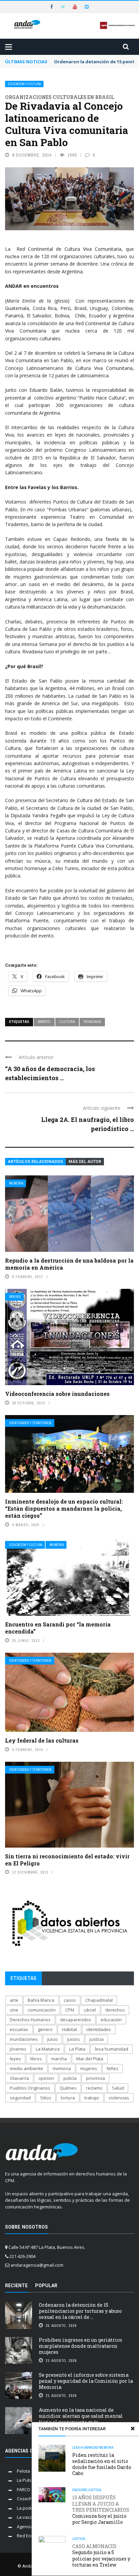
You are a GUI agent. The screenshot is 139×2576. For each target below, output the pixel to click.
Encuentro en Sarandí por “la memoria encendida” (58, 1628)
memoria (62, 2068)
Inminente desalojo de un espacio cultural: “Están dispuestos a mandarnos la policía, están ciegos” (64, 1508)
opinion (46, 2078)
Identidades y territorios (30, 1423)
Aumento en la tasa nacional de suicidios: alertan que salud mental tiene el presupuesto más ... (81, 2416)
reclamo (94, 2088)
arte (14, 2000)
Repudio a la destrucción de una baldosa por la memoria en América (69, 1264)
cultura (67, 1022)
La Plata (77, 2049)
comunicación (42, 2010)
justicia (96, 2039)
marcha (59, 2059)
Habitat (69, 2029)
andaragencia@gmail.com (37, 2265)
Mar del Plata (90, 2059)
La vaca (25, 2517)
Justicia (94, 2490)
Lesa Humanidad (85, 2448)
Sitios (46, 2098)
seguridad (20, 2098)
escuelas (19, 2029)
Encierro (80, 2490)
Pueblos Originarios (30, 2088)
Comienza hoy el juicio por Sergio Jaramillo (101, 2510)
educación (111, 2020)
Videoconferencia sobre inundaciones (57, 1394)
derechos (115, 2010)
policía (70, 2078)
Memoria (16, 1183)
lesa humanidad (112, 2049)
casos (70, 2000)
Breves (15, 1297)
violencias (119, 2098)
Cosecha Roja (31, 2499)
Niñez (113, 2068)
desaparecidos (76, 2020)
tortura (68, 2098)
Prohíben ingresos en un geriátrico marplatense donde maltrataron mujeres (80, 2346)
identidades (99, 2029)
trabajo (92, 2098)
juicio (52, 2039)
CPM (70, 2010)
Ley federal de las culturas (42, 1740)
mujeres (89, 2068)
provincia (95, 2078)
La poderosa (30, 2508)
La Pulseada (30, 2480)
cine (14, 2010)
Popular (46, 2286)
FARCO (24, 2489)
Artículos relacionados (35, 1162)
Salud (118, 2088)
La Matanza (48, 2049)
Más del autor (85, 1162)
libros (36, 2059)
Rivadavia (92, 1022)
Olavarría (19, 2078)
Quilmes (68, 2088)
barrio (44, 1022)
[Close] (133, 2429)
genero (45, 2029)
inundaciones (24, 2039)
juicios (74, 2039)
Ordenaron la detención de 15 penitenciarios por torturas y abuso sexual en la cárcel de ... (80, 2311)
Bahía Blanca (41, 2000)
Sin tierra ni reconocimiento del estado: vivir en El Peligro (67, 1860)
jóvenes (18, 2049)
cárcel (90, 2010)
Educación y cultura (24, 84)
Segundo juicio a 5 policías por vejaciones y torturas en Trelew (101, 2556)
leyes (15, 2059)
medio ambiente (26, 2068)
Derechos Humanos (30, 2020)
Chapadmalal (99, 2000)
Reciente (16, 2286)
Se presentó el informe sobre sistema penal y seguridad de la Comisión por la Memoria (86, 2381)
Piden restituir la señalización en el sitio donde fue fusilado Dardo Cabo (102, 2464)
